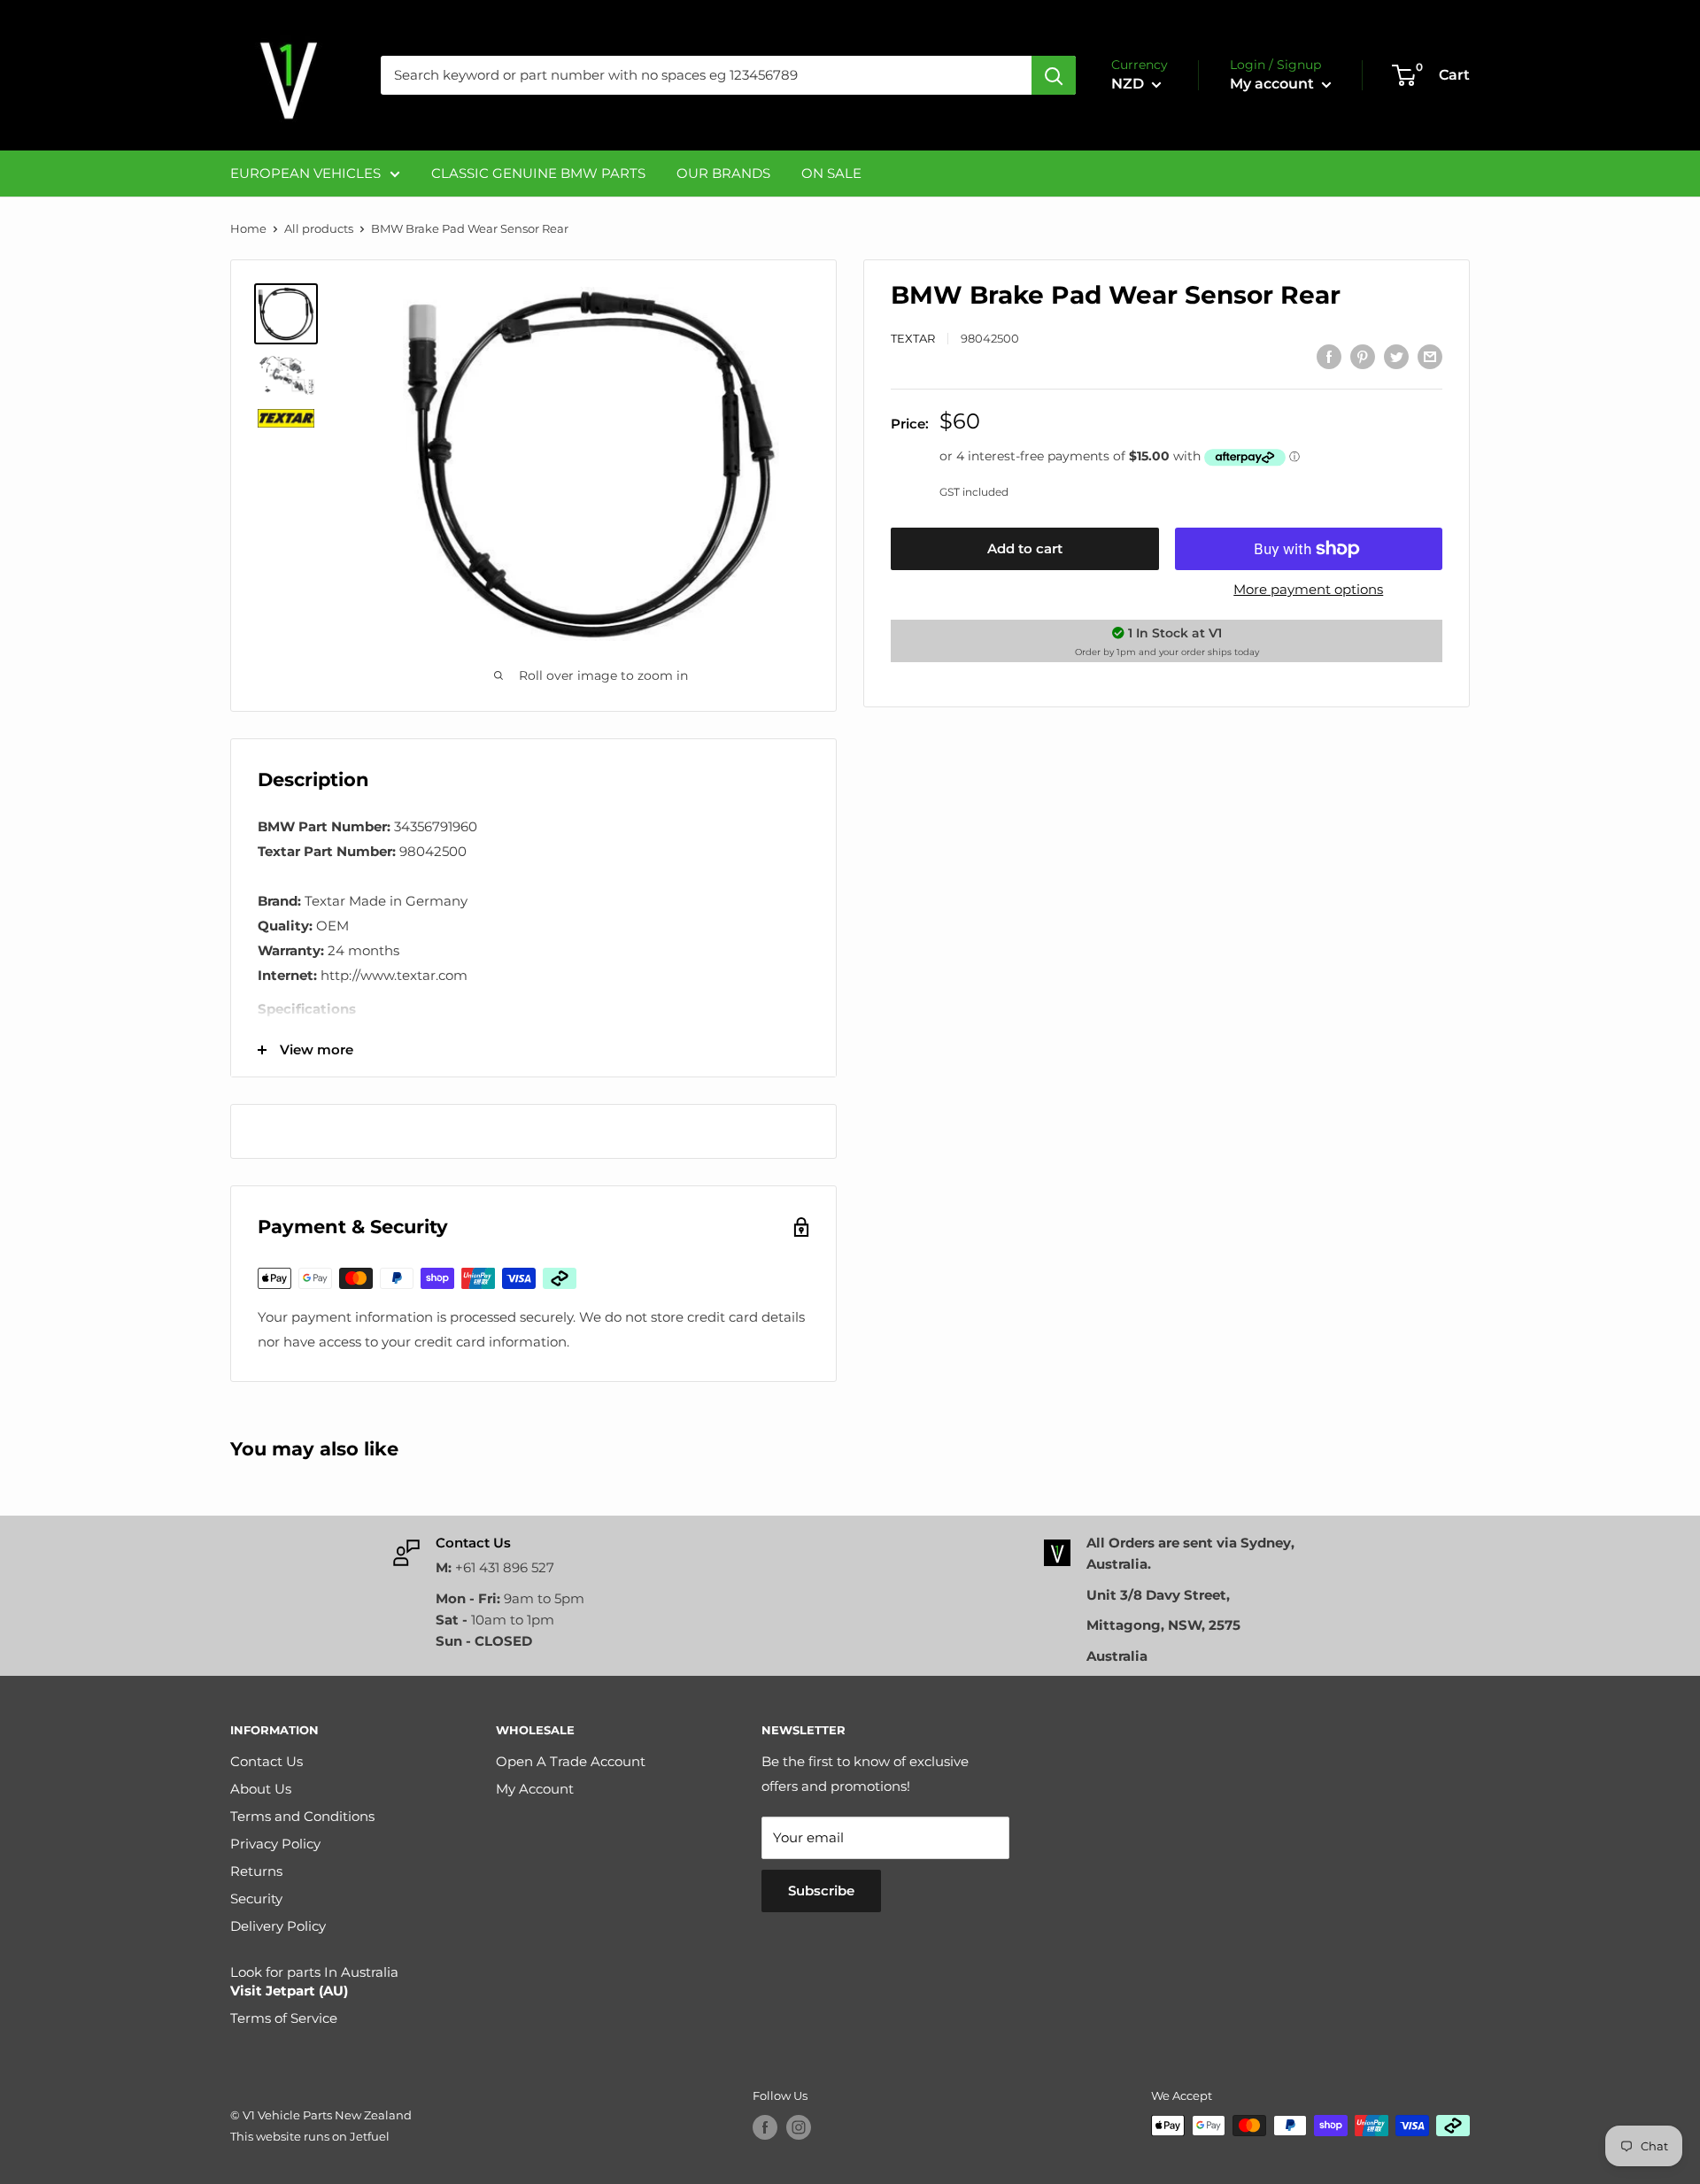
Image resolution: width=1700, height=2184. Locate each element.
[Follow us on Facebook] (765, 2127)
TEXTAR (913, 338)
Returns (256, 1871)
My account (1274, 84)
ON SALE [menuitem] (831, 173)
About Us (261, 1789)
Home (248, 228)
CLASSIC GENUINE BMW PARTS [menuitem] (538, 173)
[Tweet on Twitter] (1396, 356)
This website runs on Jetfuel (310, 2136)
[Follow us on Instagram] (799, 2127)
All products (319, 228)
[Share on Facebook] (1329, 356)
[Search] (1054, 75)
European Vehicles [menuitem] (305, 173)
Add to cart (1025, 548)
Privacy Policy (275, 1844)
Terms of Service (284, 2018)
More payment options (1308, 589)
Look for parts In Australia (314, 1981)
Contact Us (267, 1761)
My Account (535, 1789)
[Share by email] (1430, 356)
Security (256, 1898)
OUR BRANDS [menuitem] (723, 173)
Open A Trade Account (571, 1761)
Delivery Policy (278, 1926)
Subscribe (821, 1891)
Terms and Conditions (302, 1816)
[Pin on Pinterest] (1363, 356)
